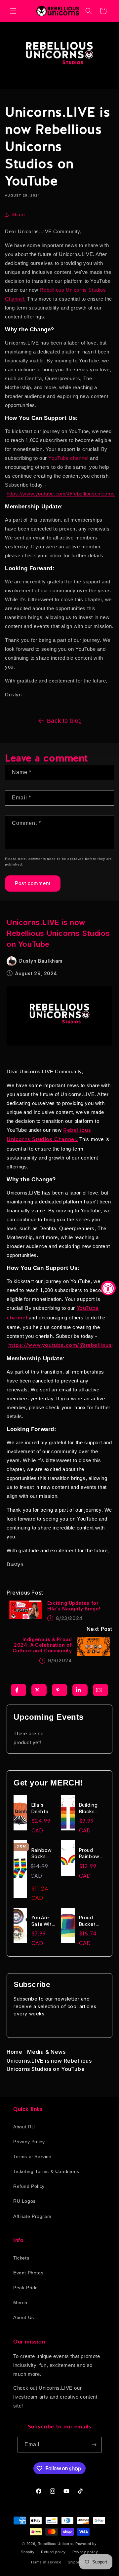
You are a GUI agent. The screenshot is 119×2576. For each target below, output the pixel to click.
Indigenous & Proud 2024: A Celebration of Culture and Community (42, 1645)
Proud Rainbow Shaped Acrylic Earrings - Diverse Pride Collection (91, 1853)
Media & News (46, 2052)
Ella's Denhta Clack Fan (43, 1808)
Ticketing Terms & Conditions (46, 2171)
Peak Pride (26, 2288)
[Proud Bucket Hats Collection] (70, 1929)
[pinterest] (58, 1690)
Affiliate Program (32, 2216)
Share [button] (18, 214)
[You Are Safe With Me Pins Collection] (22, 1929)
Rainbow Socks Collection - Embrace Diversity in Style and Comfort (44, 1853)
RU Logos (24, 2201)
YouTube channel (68, 458)
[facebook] (17, 1690)
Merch (20, 2302)
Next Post (99, 1629)
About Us (24, 2317)
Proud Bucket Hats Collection (91, 1921)
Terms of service (46, 2562)
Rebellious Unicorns (56, 2544)
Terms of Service (32, 2156)
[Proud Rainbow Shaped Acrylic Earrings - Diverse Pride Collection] (70, 1861)
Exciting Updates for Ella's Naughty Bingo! (74, 1606)
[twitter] (37, 1690)
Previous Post (25, 1593)
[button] (13, 11)
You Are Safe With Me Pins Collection (44, 1921)
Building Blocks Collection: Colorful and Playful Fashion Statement (92, 1808)
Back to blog (64, 721)
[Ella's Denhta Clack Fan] (22, 1816)
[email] (99, 1690)
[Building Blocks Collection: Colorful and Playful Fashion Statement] (70, 1816)
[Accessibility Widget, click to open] (108, 1288)
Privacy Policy (29, 2142)
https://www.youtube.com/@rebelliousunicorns (61, 494)
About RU (24, 2127)
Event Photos (28, 2273)
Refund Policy (29, 2186)
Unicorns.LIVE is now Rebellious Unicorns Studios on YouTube (49, 2065)
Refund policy (53, 2552)
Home (14, 2052)
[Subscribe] (94, 2445)
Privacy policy (85, 2552)
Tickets (21, 2258)
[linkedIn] (78, 1690)
